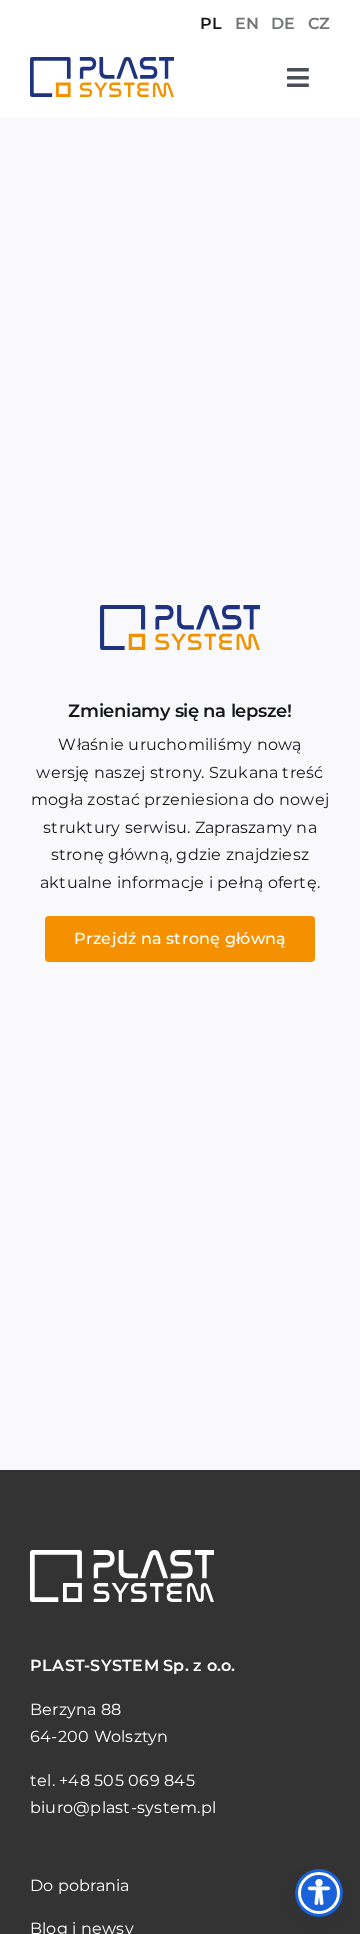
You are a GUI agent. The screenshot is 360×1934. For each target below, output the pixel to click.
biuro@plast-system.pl (123, 1807)
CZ (319, 23)
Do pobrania (80, 1885)
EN (247, 23)
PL (211, 23)
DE (283, 23)
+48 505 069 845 (127, 1780)
